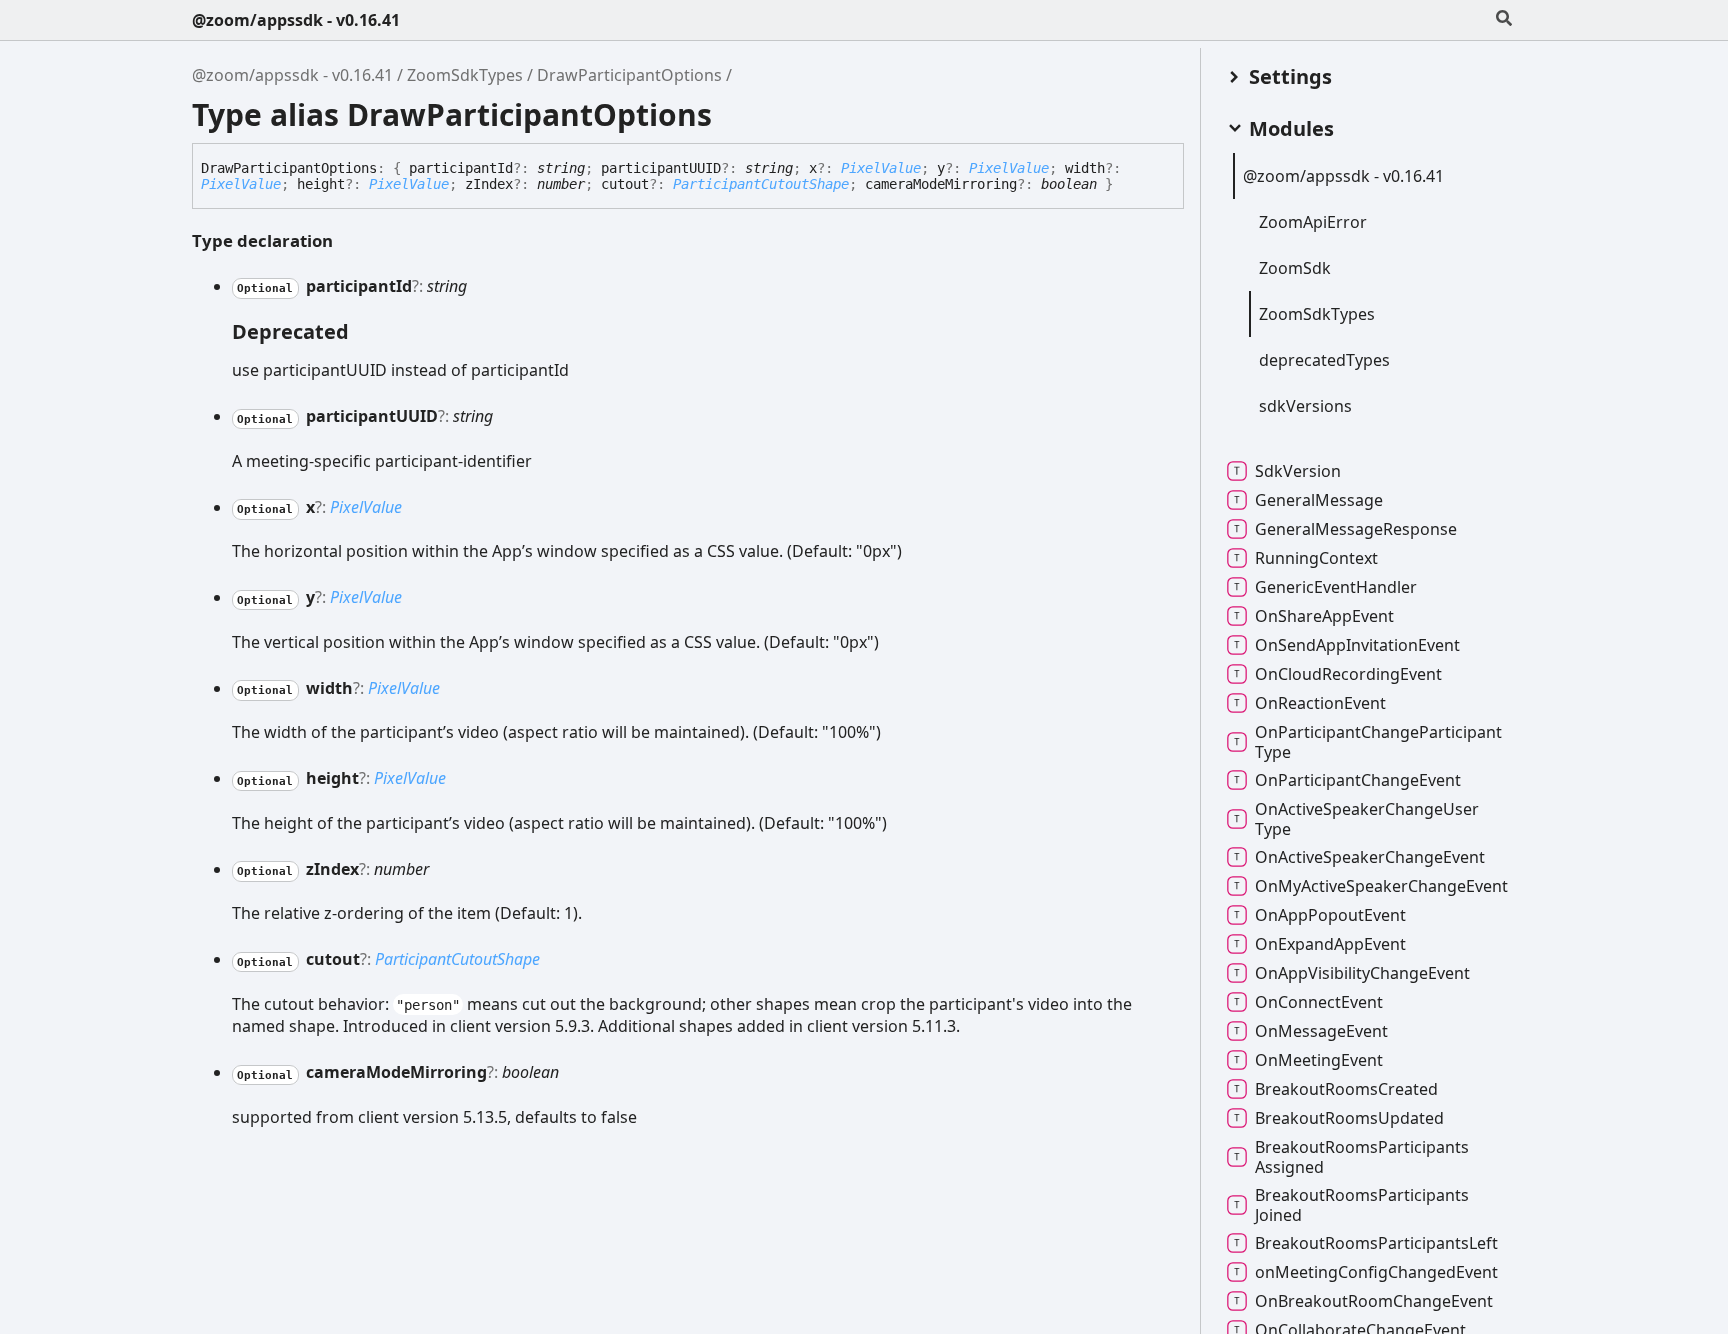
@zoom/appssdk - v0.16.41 (296, 20)
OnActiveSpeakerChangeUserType (1367, 819)
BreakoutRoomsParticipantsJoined (1362, 1205)
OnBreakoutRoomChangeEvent (1374, 1301)
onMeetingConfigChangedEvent (1376, 1272)
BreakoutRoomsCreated (1346, 1089)
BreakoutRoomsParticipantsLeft (1376, 1243)
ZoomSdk (1295, 268)
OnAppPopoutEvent (1330, 915)
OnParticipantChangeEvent (1358, 780)
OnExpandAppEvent (1330, 944)
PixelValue (881, 168)
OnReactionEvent (1320, 703)
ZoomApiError (1313, 222)
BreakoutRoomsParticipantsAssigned (1362, 1157)
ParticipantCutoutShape (761, 184)
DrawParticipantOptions (629, 75)
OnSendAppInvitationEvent (1357, 645)
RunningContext (1316, 558)
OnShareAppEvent (1324, 616)
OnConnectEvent (1319, 1002)
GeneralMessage (1319, 500)
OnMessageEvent (1321, 1031)
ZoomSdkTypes (465, 75)
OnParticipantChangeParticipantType (1378, 742)
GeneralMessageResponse (1356, 529)
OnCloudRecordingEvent (1348, 674)
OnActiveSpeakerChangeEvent (1370, 857)
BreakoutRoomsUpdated (1349, 1118)
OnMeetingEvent (1319, 1060)
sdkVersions (1305, 406)
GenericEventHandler (1336, 587)
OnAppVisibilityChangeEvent (1362, 973)
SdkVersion (1298, 471)
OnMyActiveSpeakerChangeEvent (1381, 886)
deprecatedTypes (1324, 360)
